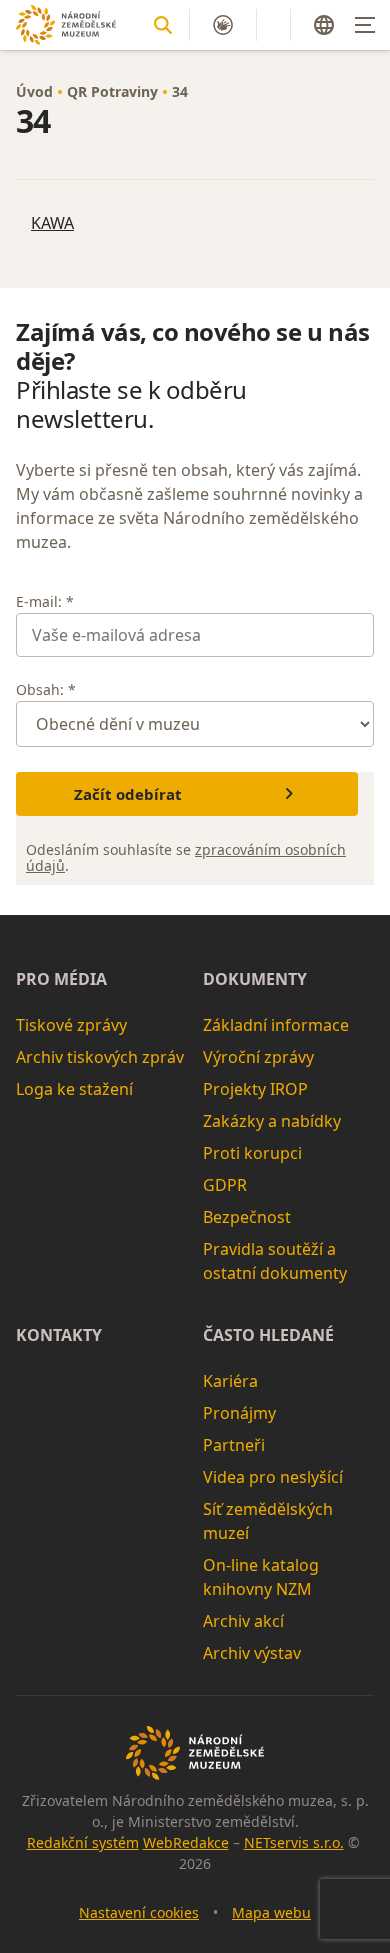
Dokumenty (255, 979)
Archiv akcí (243, 1621)
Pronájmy (239, 1413)
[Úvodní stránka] (66, 24)
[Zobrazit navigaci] (365, 25)
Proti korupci (252, 1153)
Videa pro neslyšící (273, 1477)
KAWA (52, 223)
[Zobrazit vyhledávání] (163, 25)
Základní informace (276, 1025)
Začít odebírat (128, 794)
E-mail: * (45, 601)
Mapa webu (271, 1912)
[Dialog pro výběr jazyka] (324, 25)
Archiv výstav (252, 1653)
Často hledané (268, 1335)
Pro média (61, 979)
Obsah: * (46, 689)
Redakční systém (83, 1842)
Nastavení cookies (139, 1912)
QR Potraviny (112, 91)
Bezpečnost (247, 1217)
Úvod (34, 91)
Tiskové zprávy (71, 1025)
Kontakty (59, 1335)
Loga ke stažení (74, 1089)
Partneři (234, 1445)
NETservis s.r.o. (294, 1842)
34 (180, 91)
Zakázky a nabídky (272, 1121)
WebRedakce (186, 1842)
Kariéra (230, 1381)
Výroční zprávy (258, 1057)
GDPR (225, 1185)
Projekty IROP (255, 1089)
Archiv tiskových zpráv (100, 1057)
